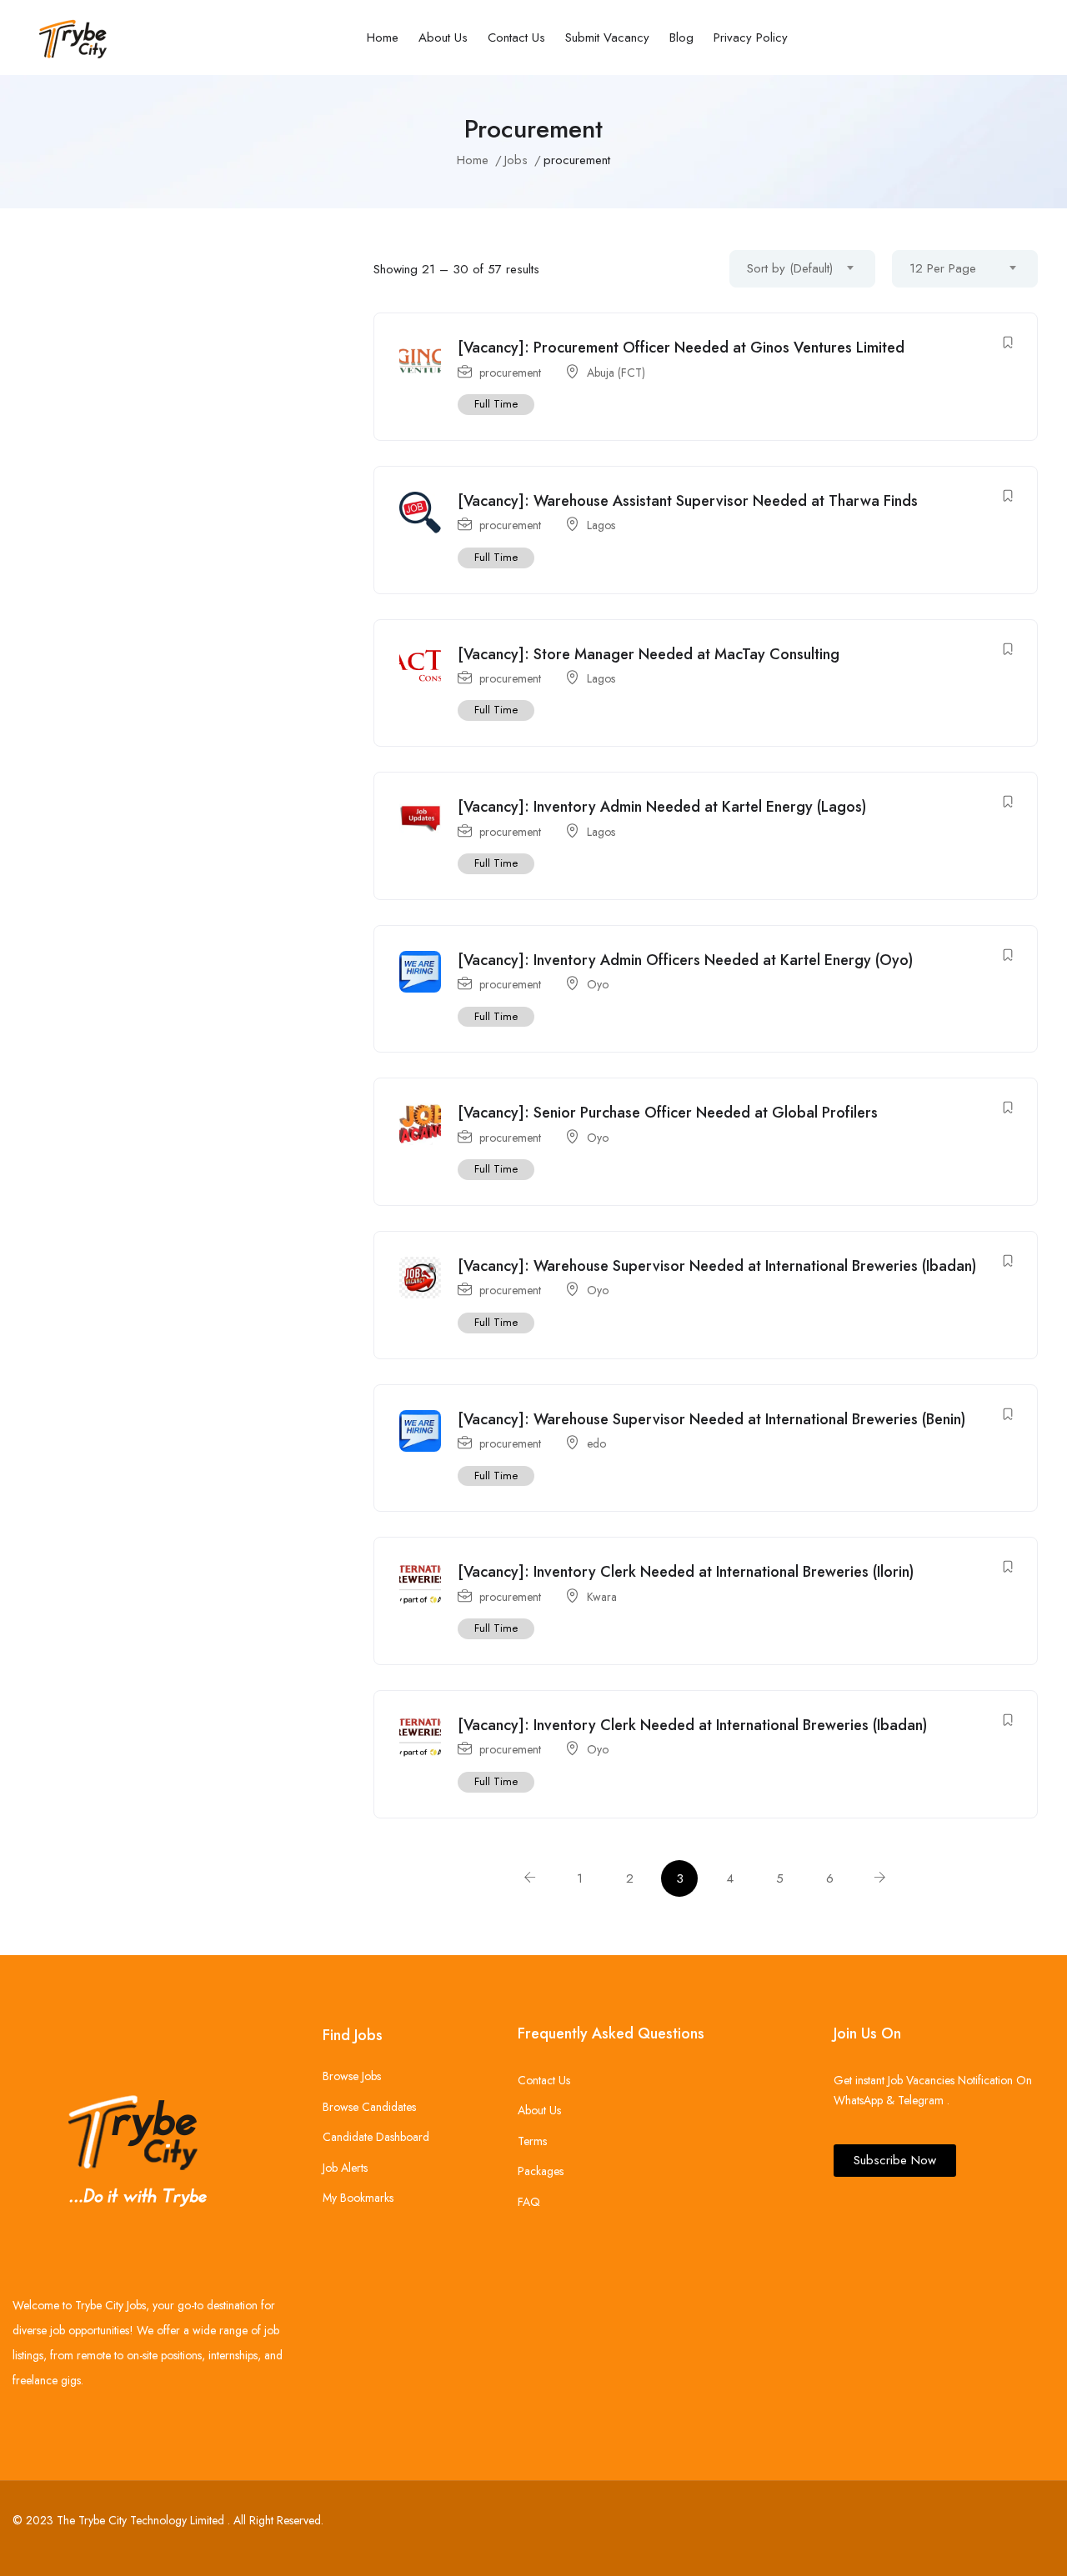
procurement (510, 373)
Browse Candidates (369, 2107)
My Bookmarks (358, 2198)
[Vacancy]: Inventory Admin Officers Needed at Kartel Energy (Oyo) (685, 960)
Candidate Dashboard (376, 2137)
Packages (541, 2171)
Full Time (496, 404)
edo (596, 1443)
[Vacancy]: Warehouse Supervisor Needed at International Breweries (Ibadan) (717, 1266)
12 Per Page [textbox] (943, 268)
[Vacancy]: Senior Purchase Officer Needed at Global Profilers (668, 1113)
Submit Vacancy (607, 38)
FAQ (529, 2202)
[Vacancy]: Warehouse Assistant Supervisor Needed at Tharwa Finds (688, 501)
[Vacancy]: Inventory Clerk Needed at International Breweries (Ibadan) (692, 1725)
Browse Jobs (352, 2076)
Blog (681, 38)
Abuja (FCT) (616, 373)
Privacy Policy (751, 38)
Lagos (601, 525)
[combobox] (802, 269)
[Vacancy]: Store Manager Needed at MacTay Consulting (649, 654)
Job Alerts (345, 2168)
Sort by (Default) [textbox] (790, 268)
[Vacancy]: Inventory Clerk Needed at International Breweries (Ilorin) (686, 1572)
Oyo (598, 984)
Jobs (516, 160)
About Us (443, 38)
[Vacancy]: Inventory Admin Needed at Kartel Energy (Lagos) (662, 807)
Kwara (602, 1597)
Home (383, 38)
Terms (532, 2141)
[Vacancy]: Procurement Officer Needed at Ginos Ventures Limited (681, 348)
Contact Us (516, 38)
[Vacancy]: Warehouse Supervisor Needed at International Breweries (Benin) (711, 1419)
